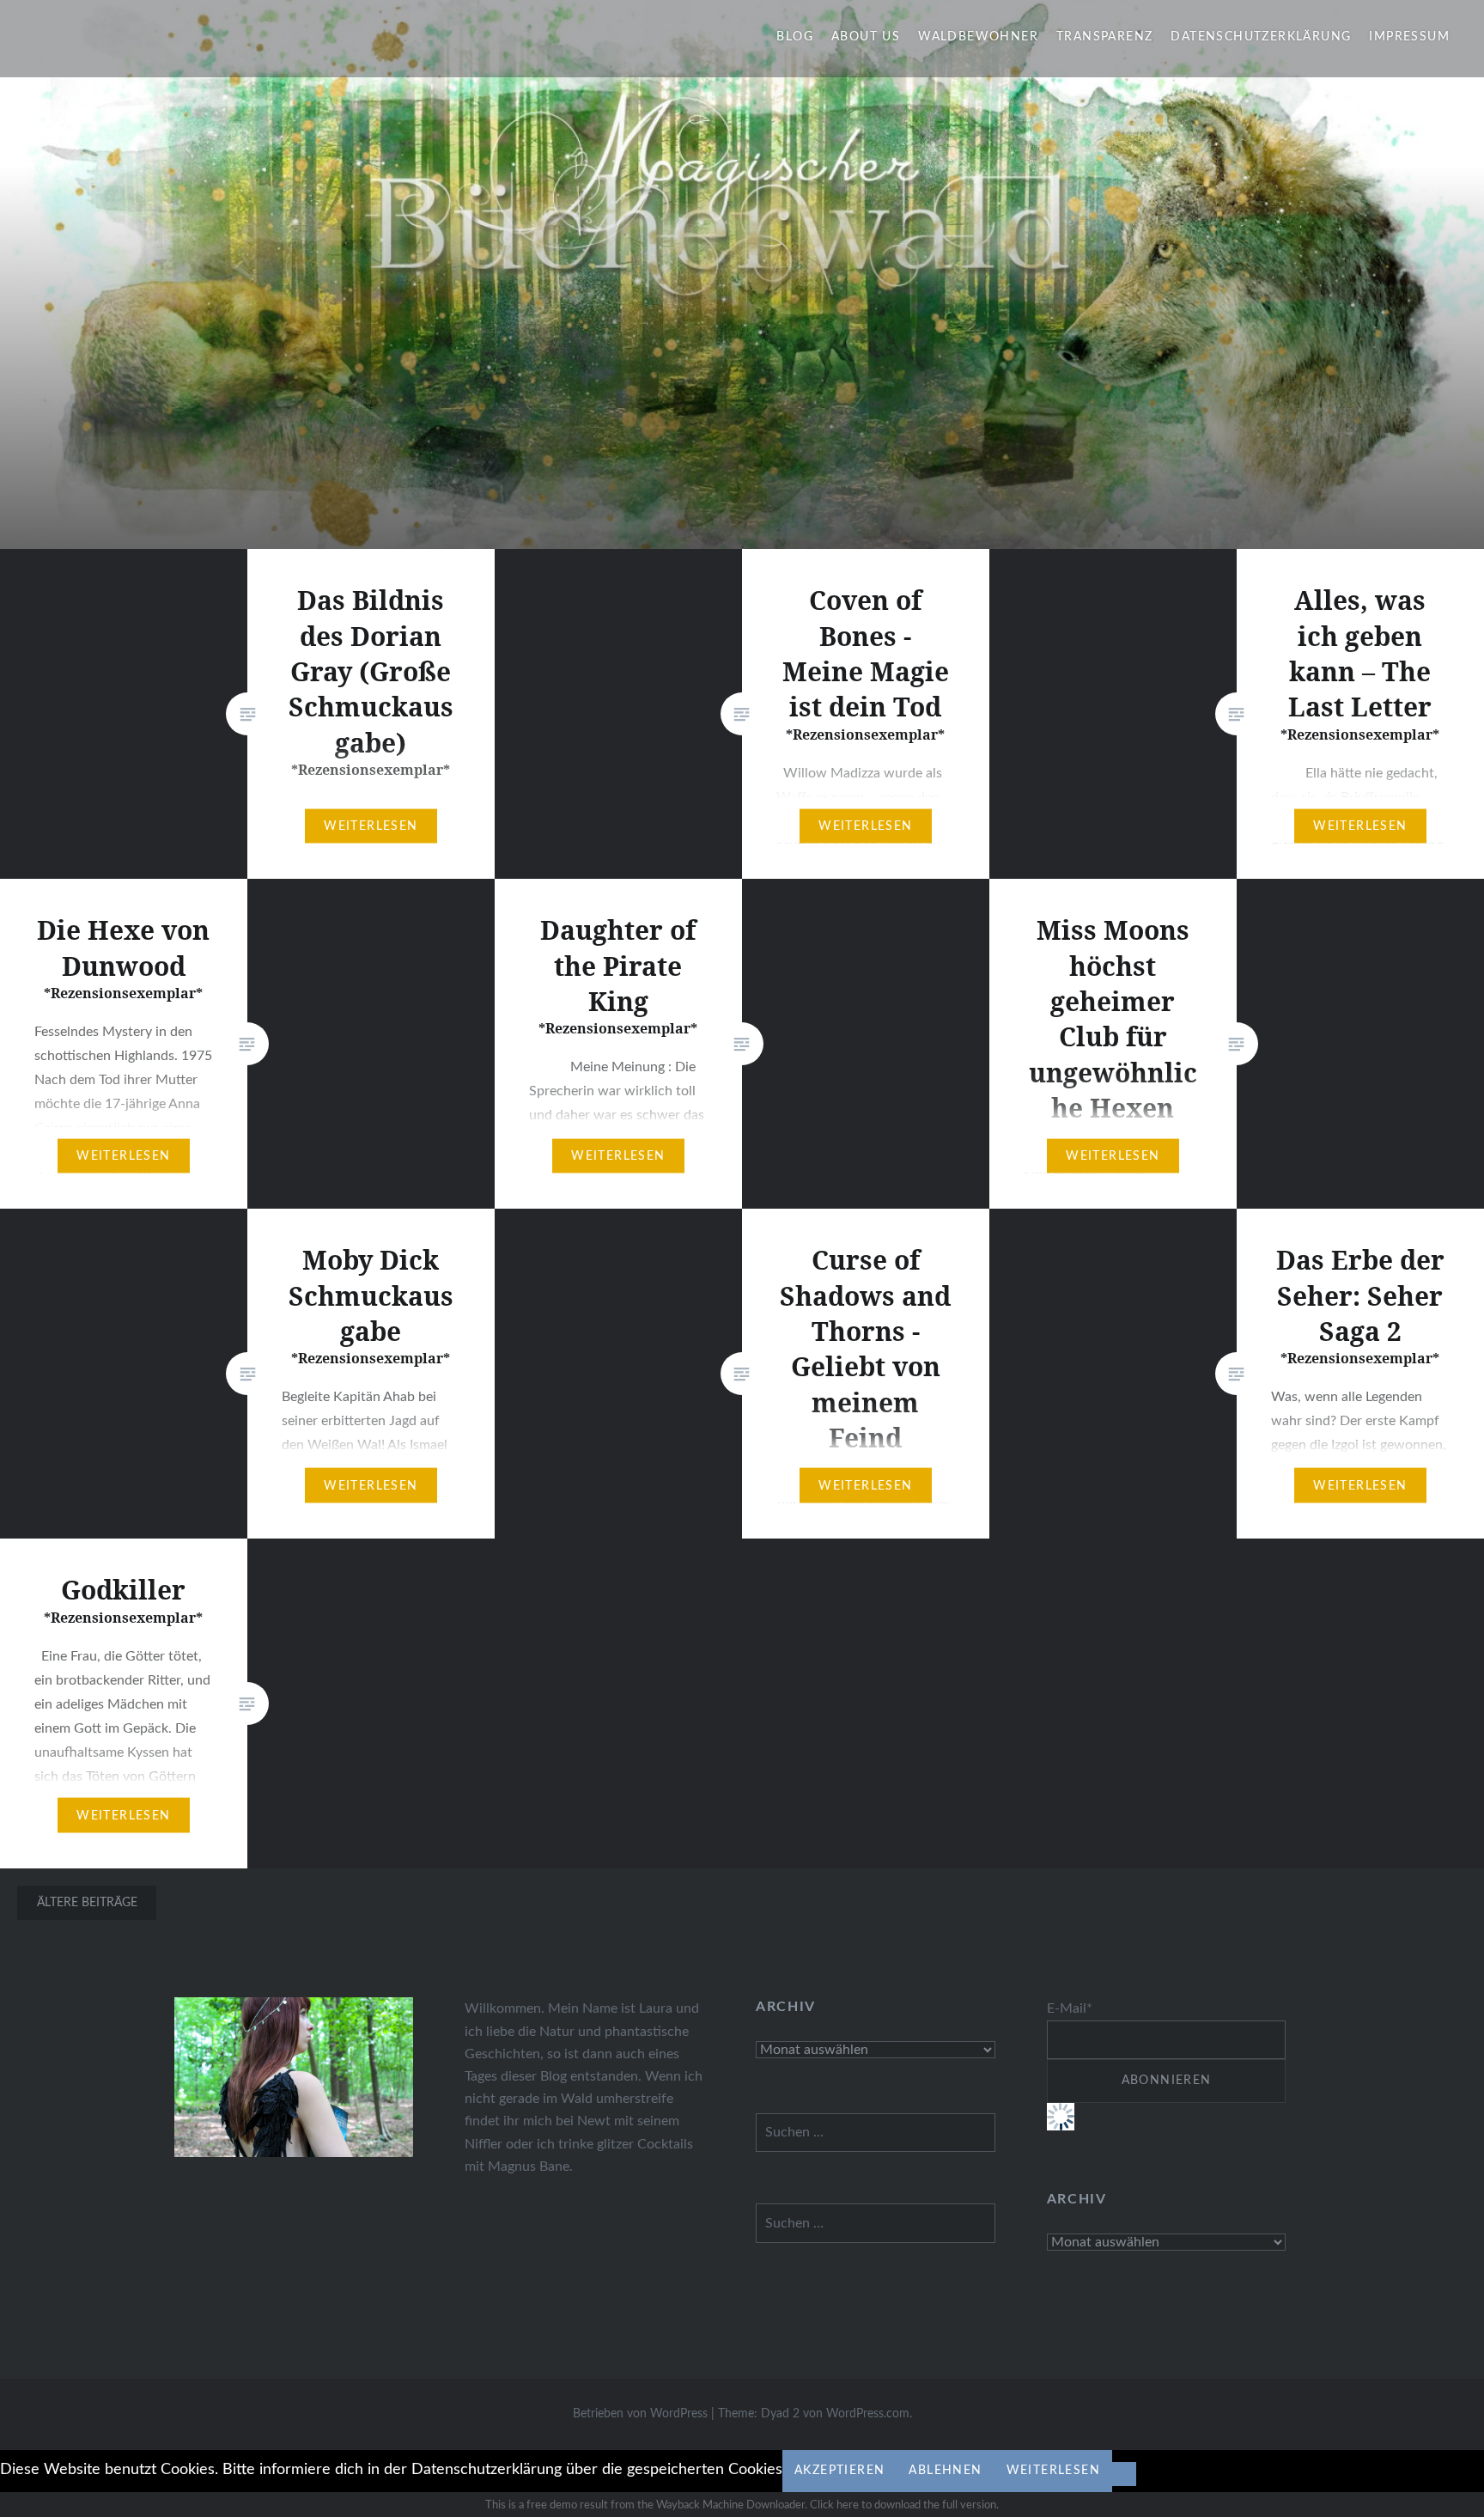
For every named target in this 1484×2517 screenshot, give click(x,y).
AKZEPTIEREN (839, 2471)
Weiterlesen (1053, 2471)
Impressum (1409, 37)
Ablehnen (945, 2471)
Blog (795, 37)
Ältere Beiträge (87, 1903)
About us (866, 37)
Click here (834, 2505)
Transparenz (1104, 37)
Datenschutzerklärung (1261, 37)
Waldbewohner (978, 37)
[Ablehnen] (1124, 2474)
